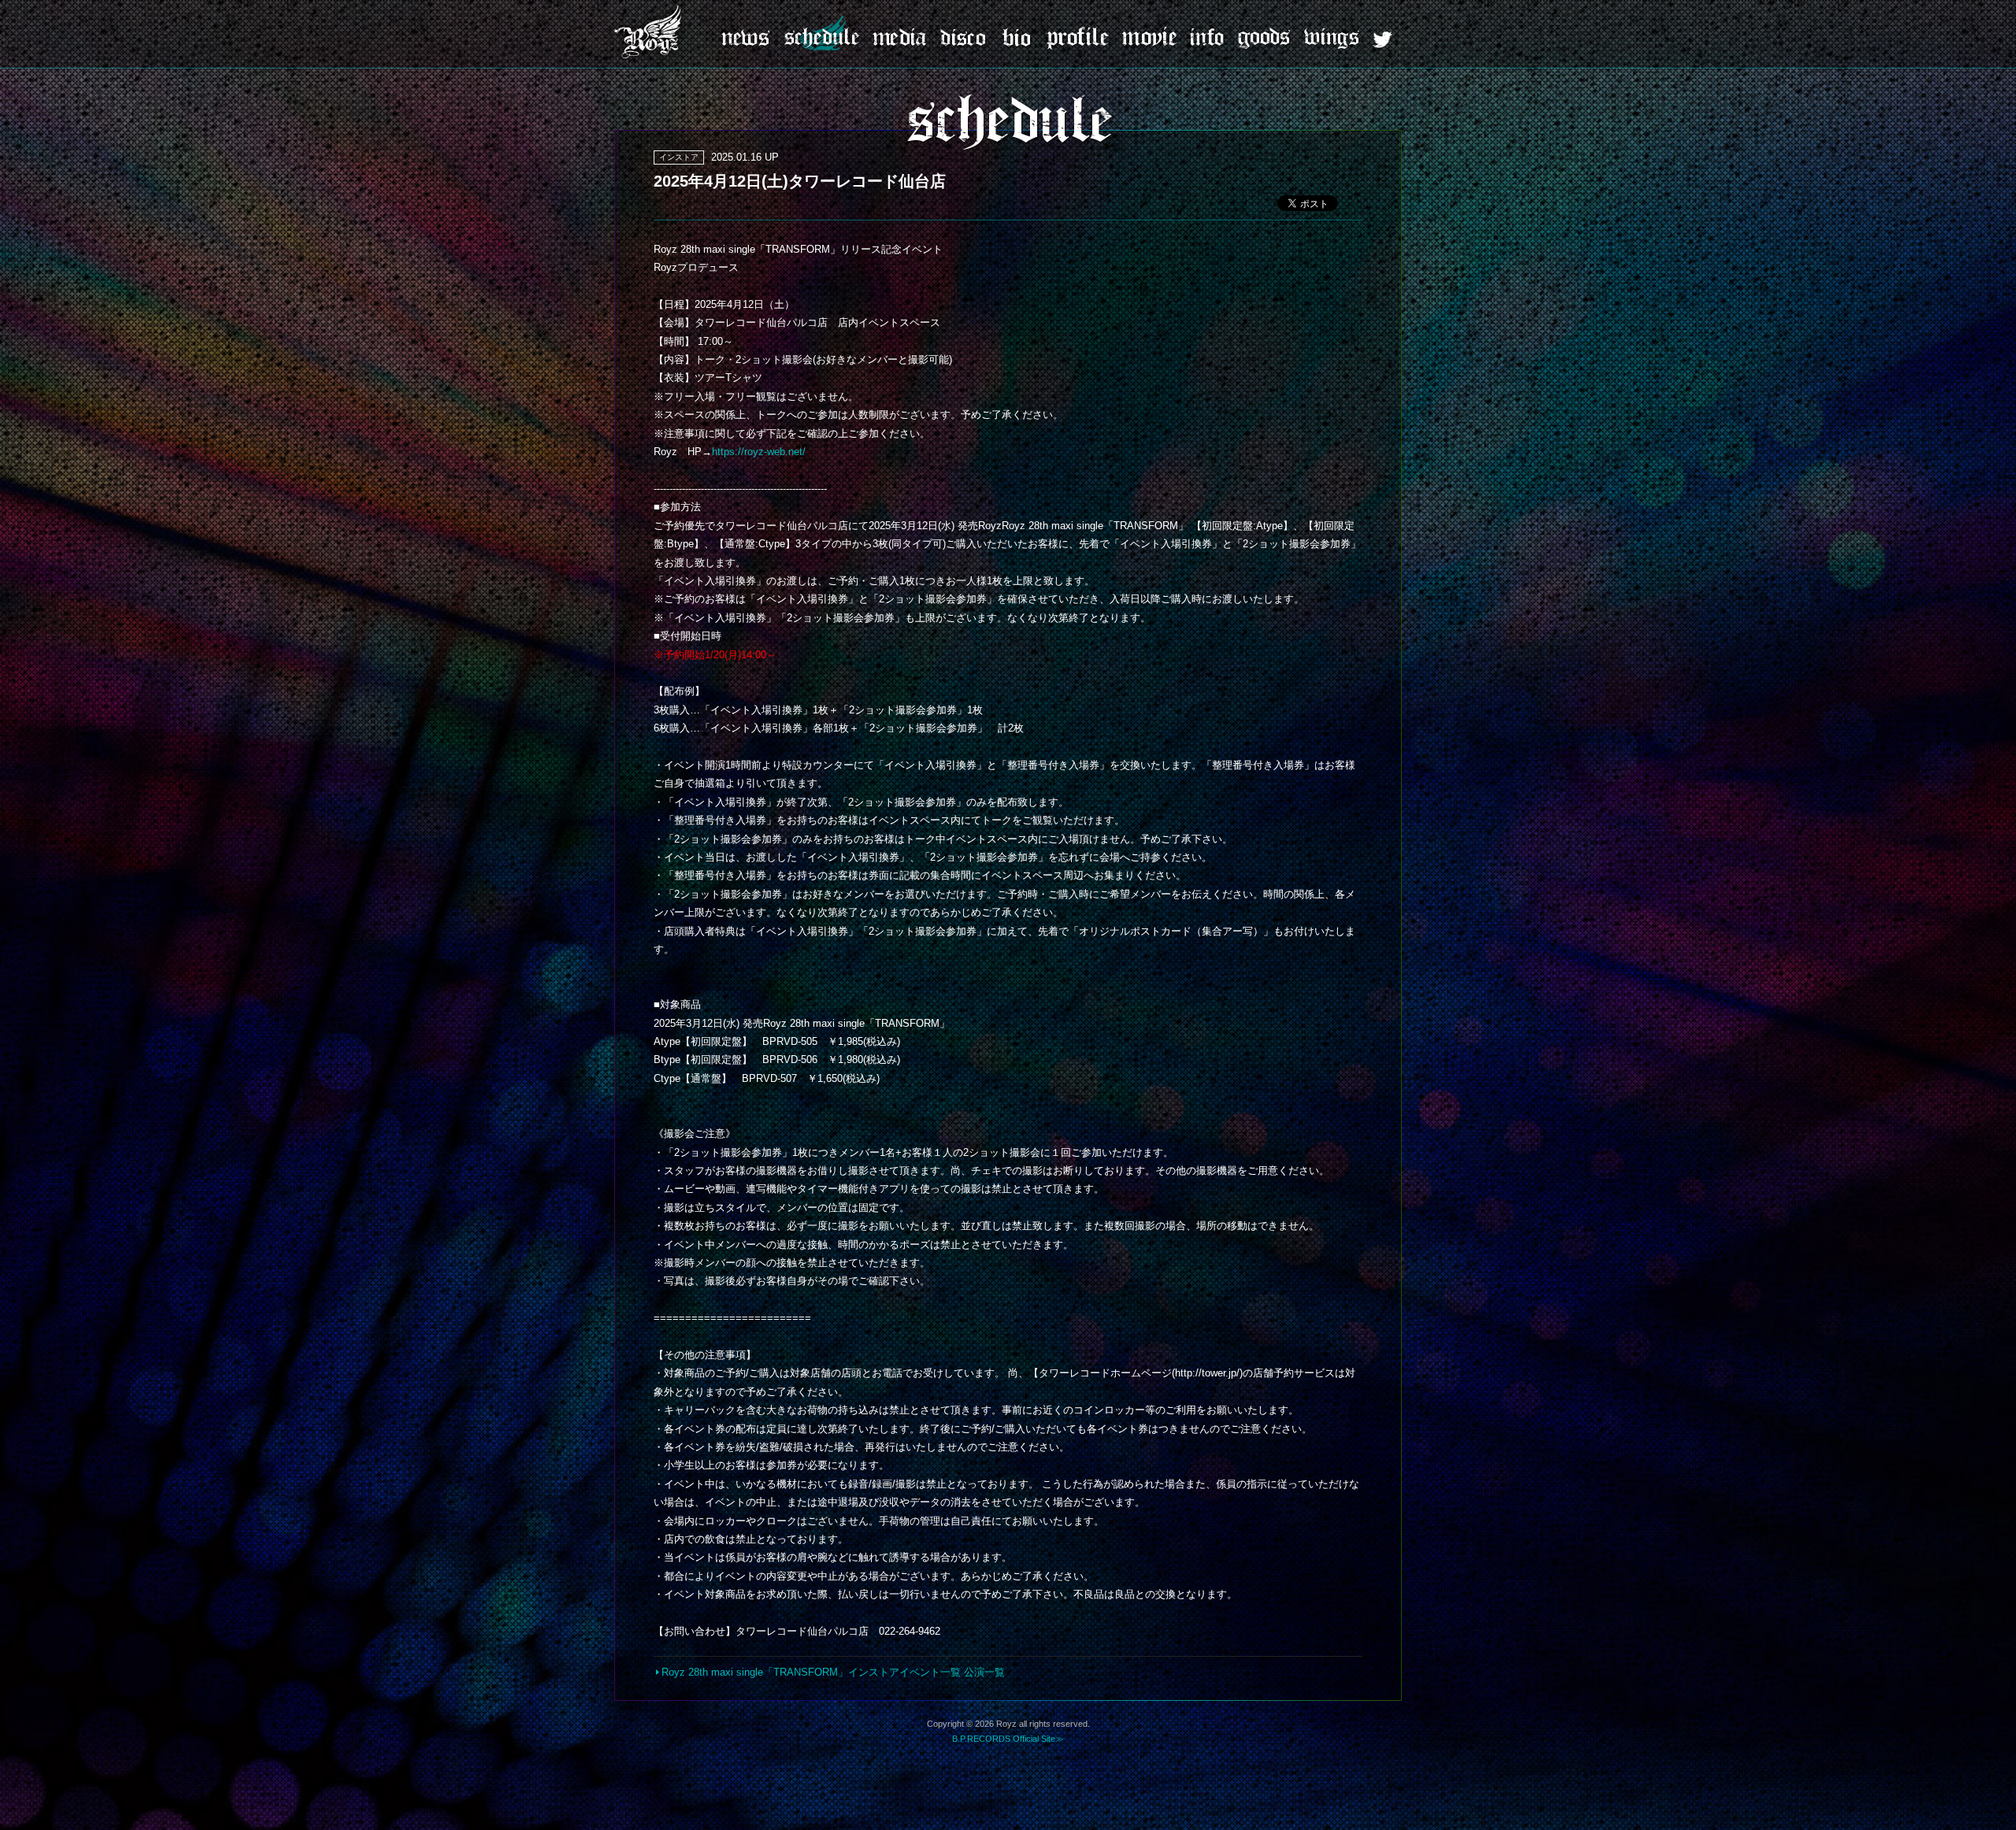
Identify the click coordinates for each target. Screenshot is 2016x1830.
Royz (650, 31)
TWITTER (1382, 40)
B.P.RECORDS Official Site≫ (1008, 1739)
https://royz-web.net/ (759, 452)
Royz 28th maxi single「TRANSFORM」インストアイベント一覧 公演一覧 (833, 1672)
